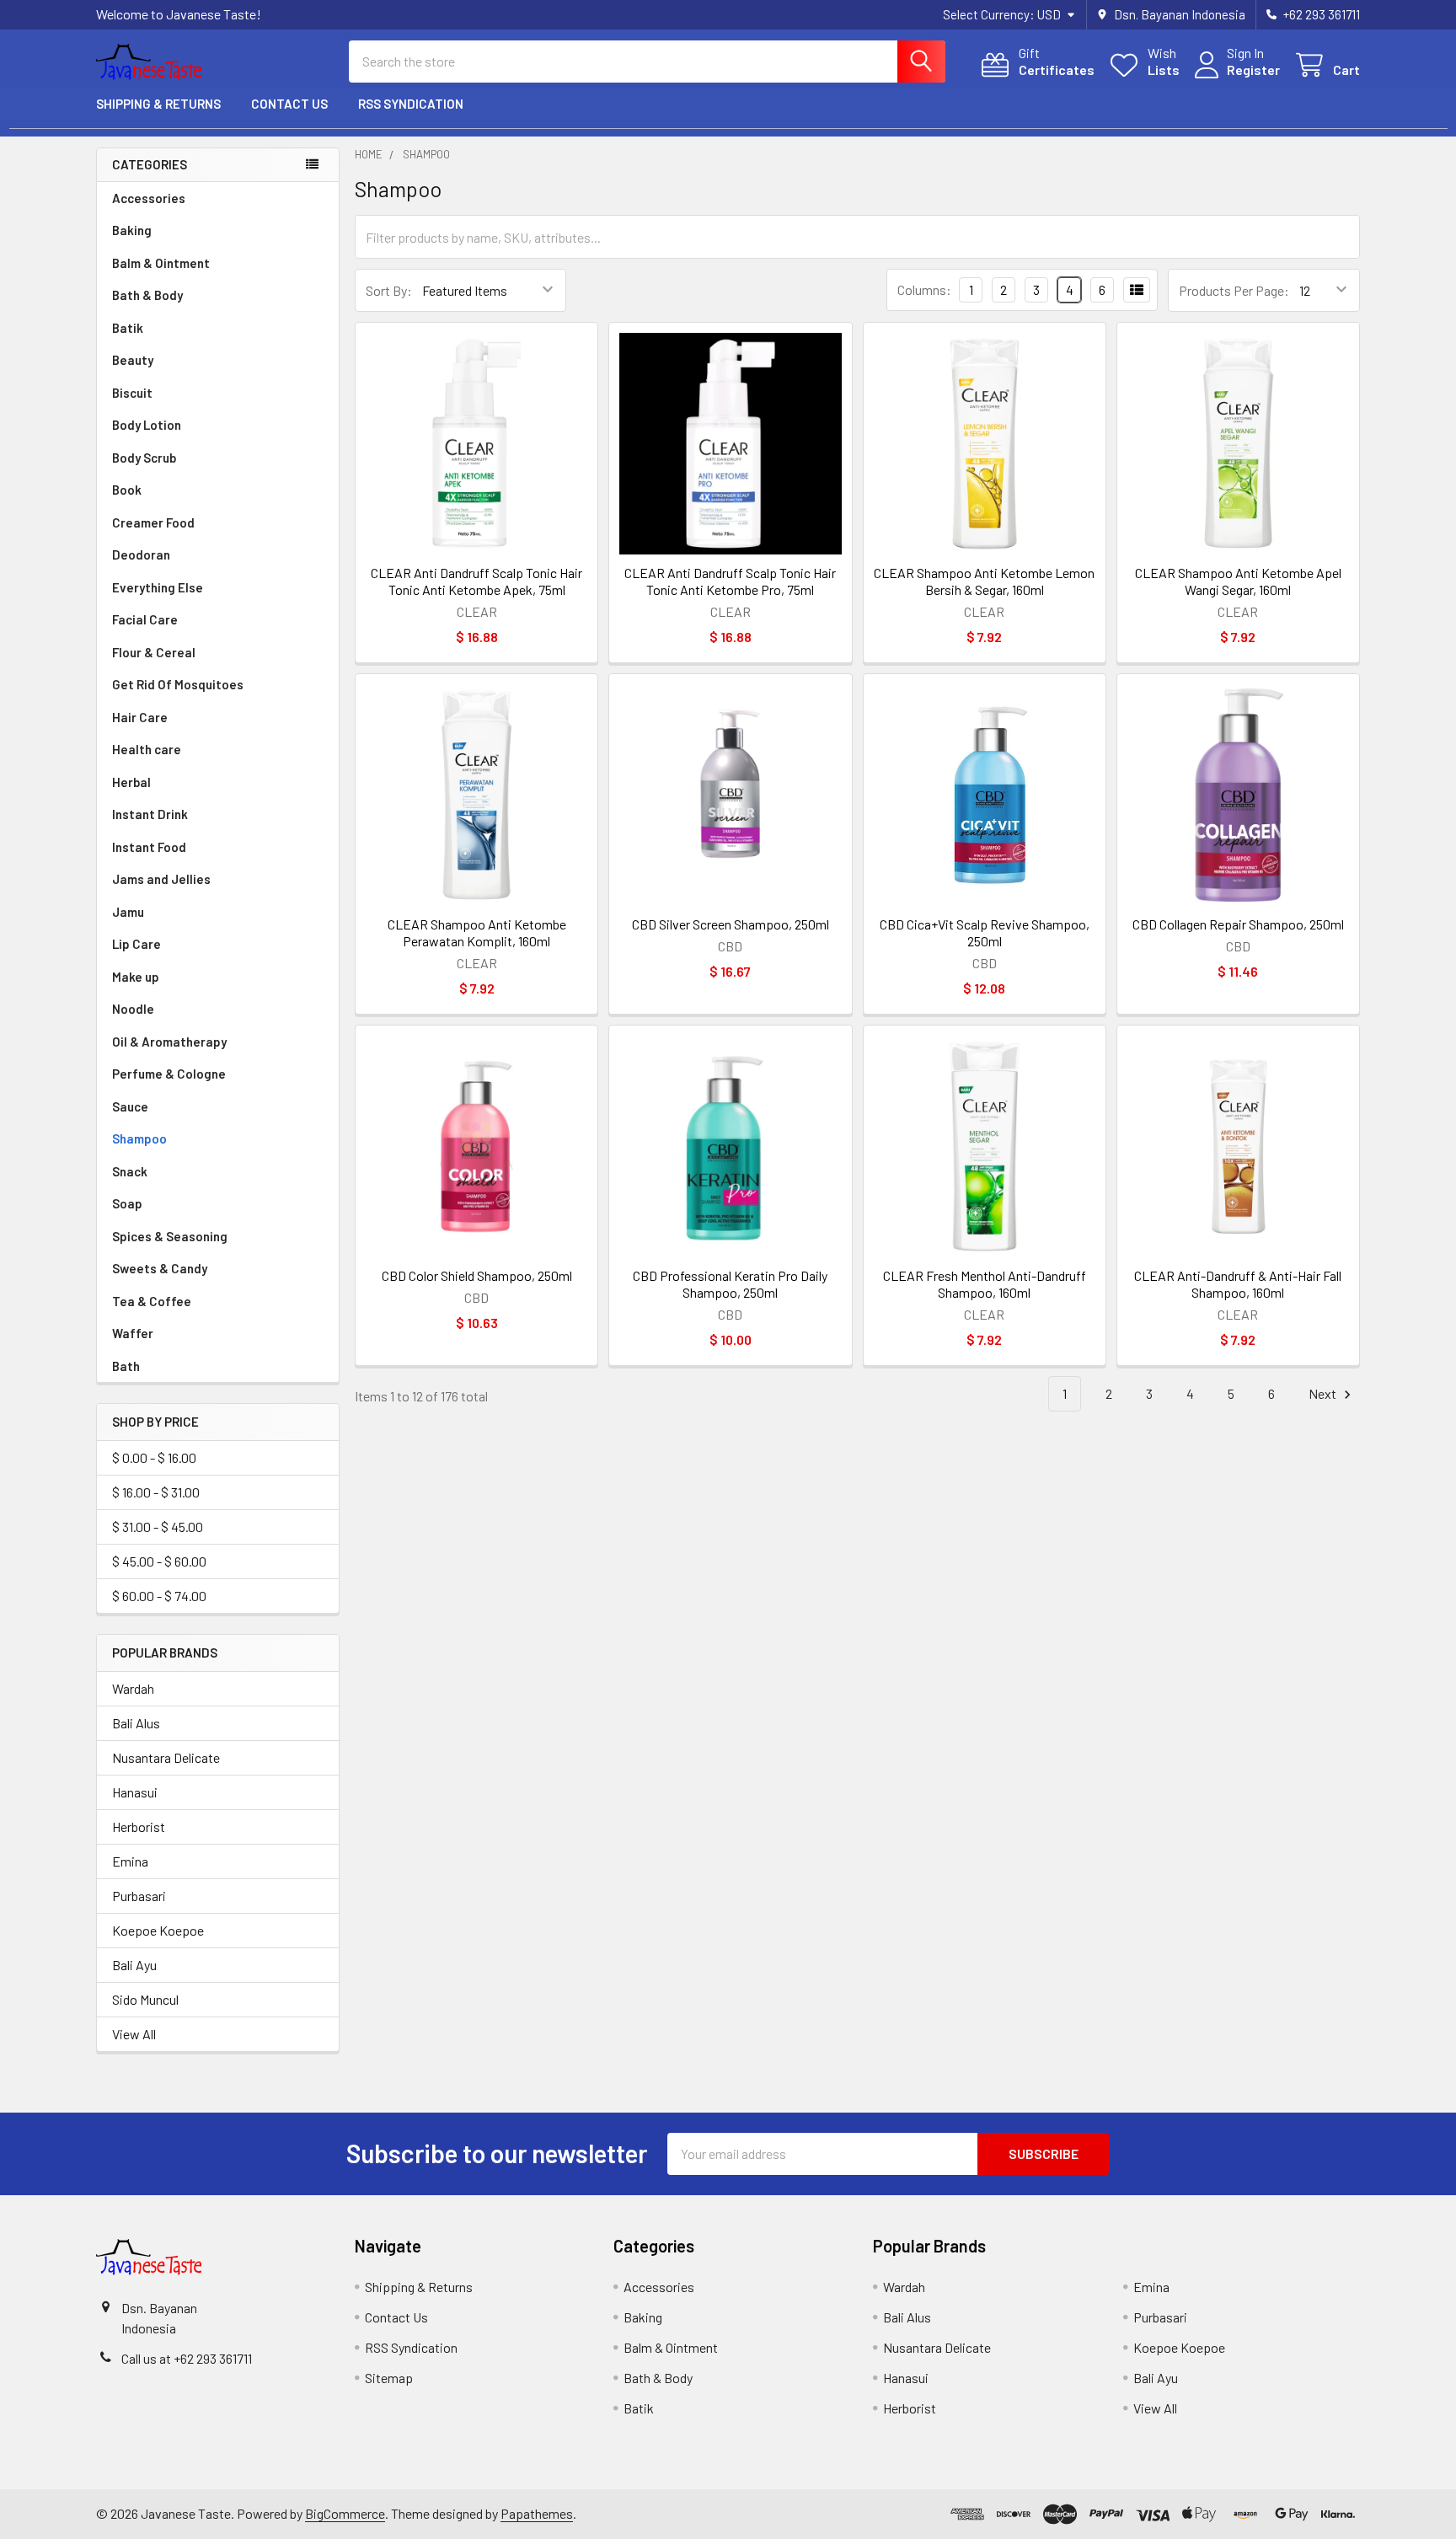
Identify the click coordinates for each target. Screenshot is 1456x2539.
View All (134, 2034)
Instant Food (149, 847)
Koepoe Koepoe (158, 1930)
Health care (147, 749)
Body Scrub (144, 458)
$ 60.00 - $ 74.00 (159, 1596)
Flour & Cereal (154, 652)
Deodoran (141, 554)
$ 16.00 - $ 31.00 (156, 1492)
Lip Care (136, 944)
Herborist (139, 1827)
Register (1253, 70)
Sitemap (389, 2378)
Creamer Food (153, 522)
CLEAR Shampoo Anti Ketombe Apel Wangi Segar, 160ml (1238, 581)
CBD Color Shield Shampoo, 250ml (477, 1275)
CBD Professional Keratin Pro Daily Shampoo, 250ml (730, 1284)
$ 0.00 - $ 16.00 (154, 1457)
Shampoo (139, 1138)
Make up (136, 977)
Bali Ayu (134, 1965)
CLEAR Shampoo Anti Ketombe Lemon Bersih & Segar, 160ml (984, 581)
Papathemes (537, 2513)
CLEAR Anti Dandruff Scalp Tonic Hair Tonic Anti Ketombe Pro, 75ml (730, 581)
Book (127, 490)
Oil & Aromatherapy (169, 1042)
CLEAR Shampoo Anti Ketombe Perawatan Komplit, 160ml (477, 932)
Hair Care (140, 717)
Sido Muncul (145, 1999)
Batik (128, 328)
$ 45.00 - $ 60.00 (159, 1561)
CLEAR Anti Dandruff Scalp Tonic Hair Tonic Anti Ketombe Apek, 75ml (476, 581)
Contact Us (289, 104)
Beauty (133, 360)
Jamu (128, 912)
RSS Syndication (411, 104)
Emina (130, 1861)
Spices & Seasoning (170, 1236)
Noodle (133, 1009)
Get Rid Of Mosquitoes (178, 684)
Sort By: (389, 290)
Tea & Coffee (152, 1301)
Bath (126, 1366)
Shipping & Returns (158, 104)
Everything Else (158, 587)
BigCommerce (345, 2513)
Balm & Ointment (161, 263)
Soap (127, 1203)
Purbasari (139, 1896)
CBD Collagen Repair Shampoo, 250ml (1238, 924)
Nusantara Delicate (166, 1757)
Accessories (149, 198)
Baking (132, 230)
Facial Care (145, 619)
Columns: (924, 289)
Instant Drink (150, 814)
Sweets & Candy (160, 1268)
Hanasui (135, 1792)
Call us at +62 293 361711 (187, 2358)
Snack (130, 1171)
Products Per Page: (1234, 290)
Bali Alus (136, 1723)
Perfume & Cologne (169, 1074)
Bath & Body (147, 295)
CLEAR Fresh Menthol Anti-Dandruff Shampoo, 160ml (985, 1284)
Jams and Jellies (161, 879)
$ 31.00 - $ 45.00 (158, 1527)
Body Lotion (147, 425)
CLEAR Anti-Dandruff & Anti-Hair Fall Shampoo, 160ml (1238, 1284)
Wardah (133, 1688)
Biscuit (132, 393)
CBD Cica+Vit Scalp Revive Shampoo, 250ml (985, 932)
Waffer (133, 1333)
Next (1324, 1393)
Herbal (131, 782)
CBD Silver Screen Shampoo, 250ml (731, 924)
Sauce (130, 1106)
